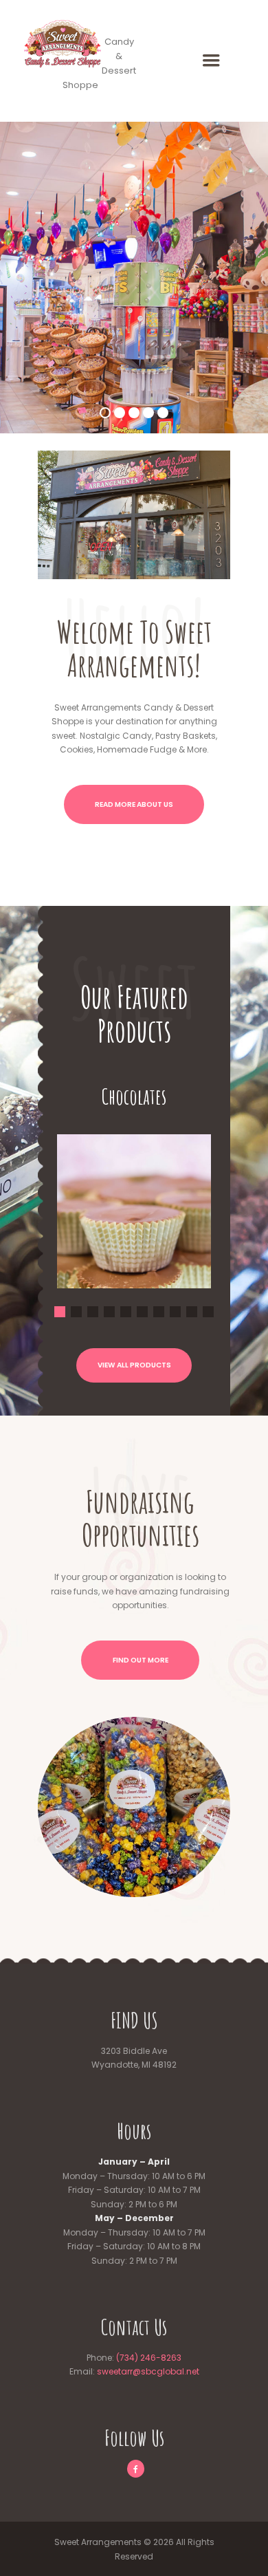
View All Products (134, 1365)
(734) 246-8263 (149, 2358)
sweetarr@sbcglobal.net (148, 2371)
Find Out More (141, 1660)
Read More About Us (134, 804)
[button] (134, 1201)
